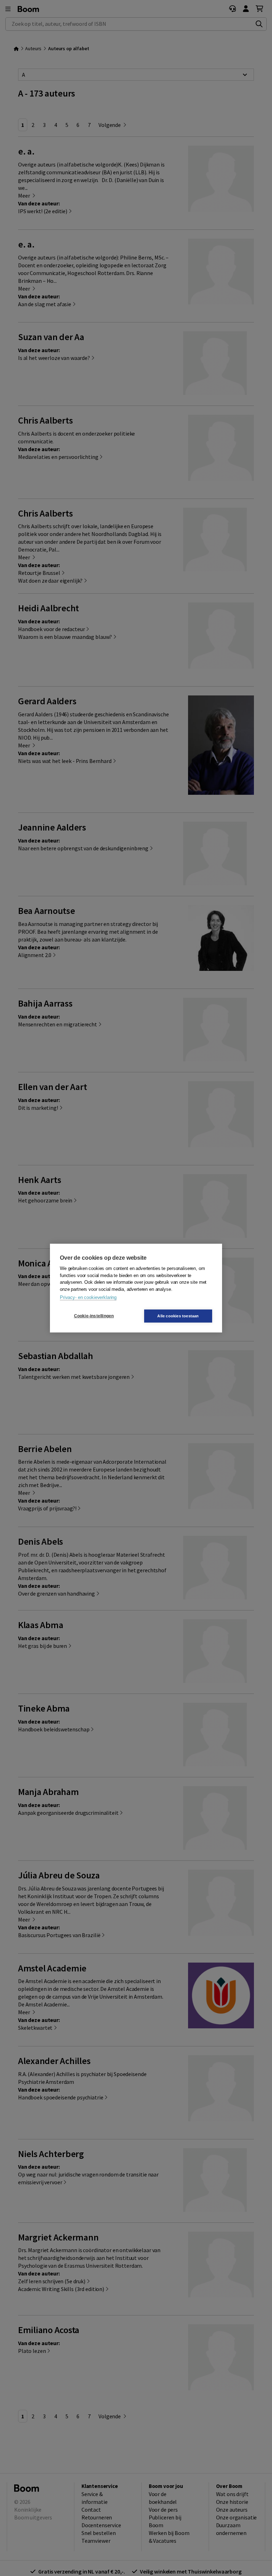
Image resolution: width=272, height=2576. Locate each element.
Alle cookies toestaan (178, 1316)
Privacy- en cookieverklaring (88, 1297)
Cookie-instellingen (94, 1316)
